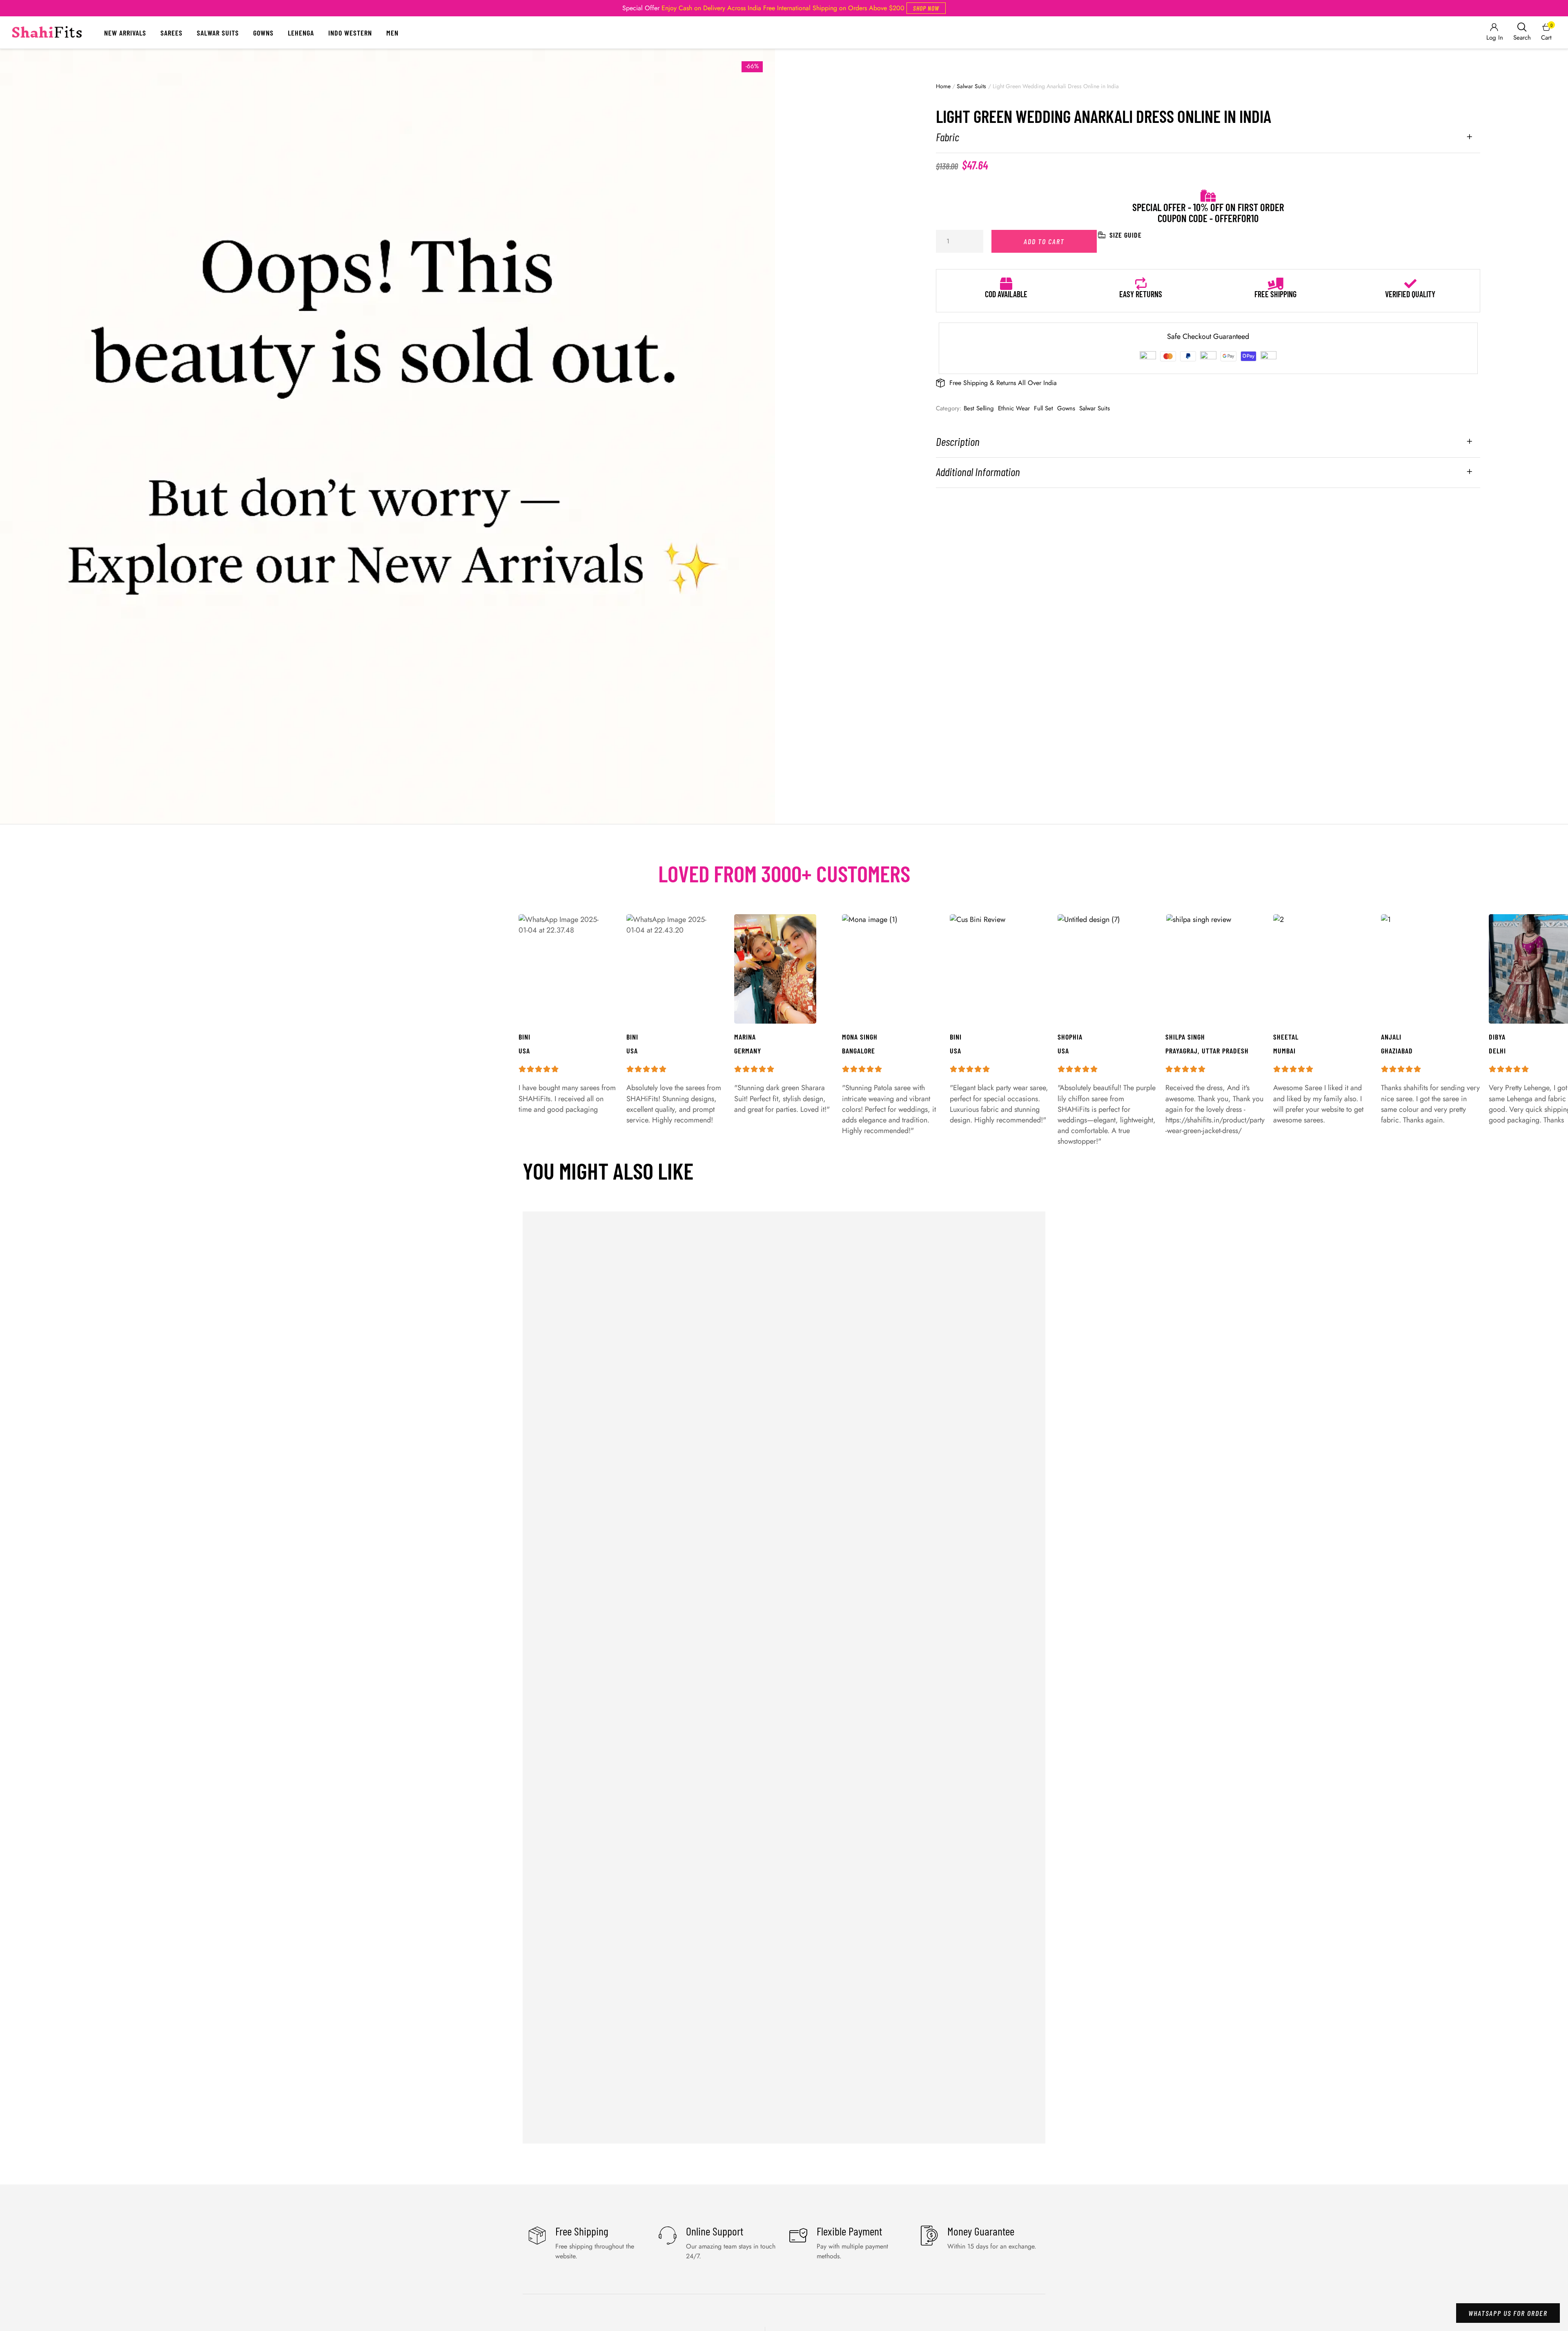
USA (1063, 1051)
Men (392, 33)
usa (955, 1051)
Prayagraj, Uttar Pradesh (1207, 1051)
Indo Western (350, 33)
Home (943, 86)
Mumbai (1284, 1051)
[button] (926, 8)
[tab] (1208, 142)
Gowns (263, 33)
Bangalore (859, 1051)
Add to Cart (1044, 241)
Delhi (1497, 1051)
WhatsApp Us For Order (1508, 2313)
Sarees (171, 33)
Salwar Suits (218, 33)
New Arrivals (125, 33)
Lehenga (301, 33)
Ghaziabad (1397, 1051)
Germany (748, 1051)
